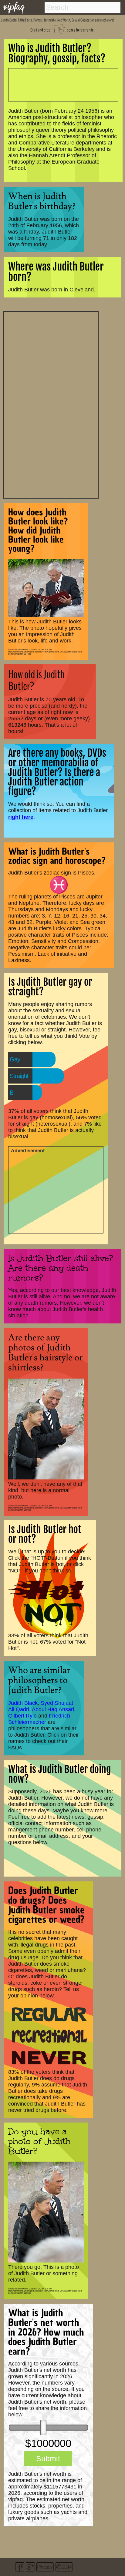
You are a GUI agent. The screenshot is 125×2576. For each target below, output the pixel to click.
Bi (12, 1093)
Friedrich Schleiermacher (39, 1719)
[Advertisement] (51, 404)
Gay (15, 1059)
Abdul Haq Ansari (53, 1709)
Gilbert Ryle (22, 1716)
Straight (19, 1076)
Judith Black (23, 1703)
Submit (48, 2458)
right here (21, 817)
